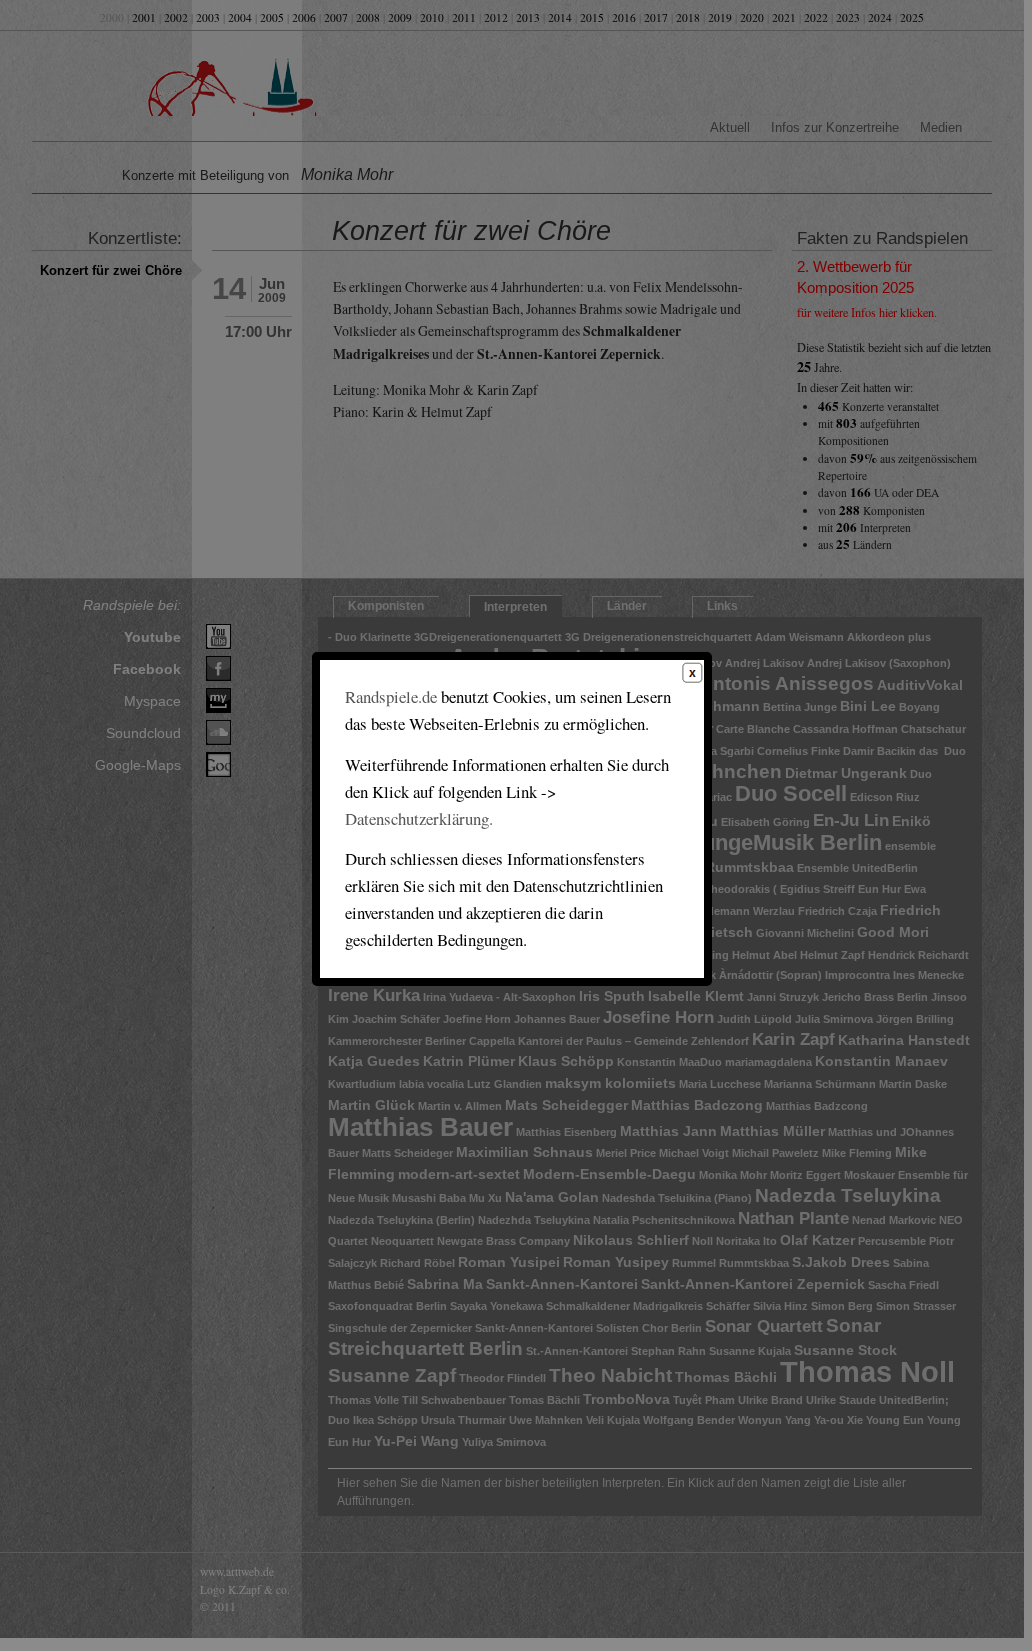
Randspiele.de (391, 696)
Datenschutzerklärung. (419, 818)
